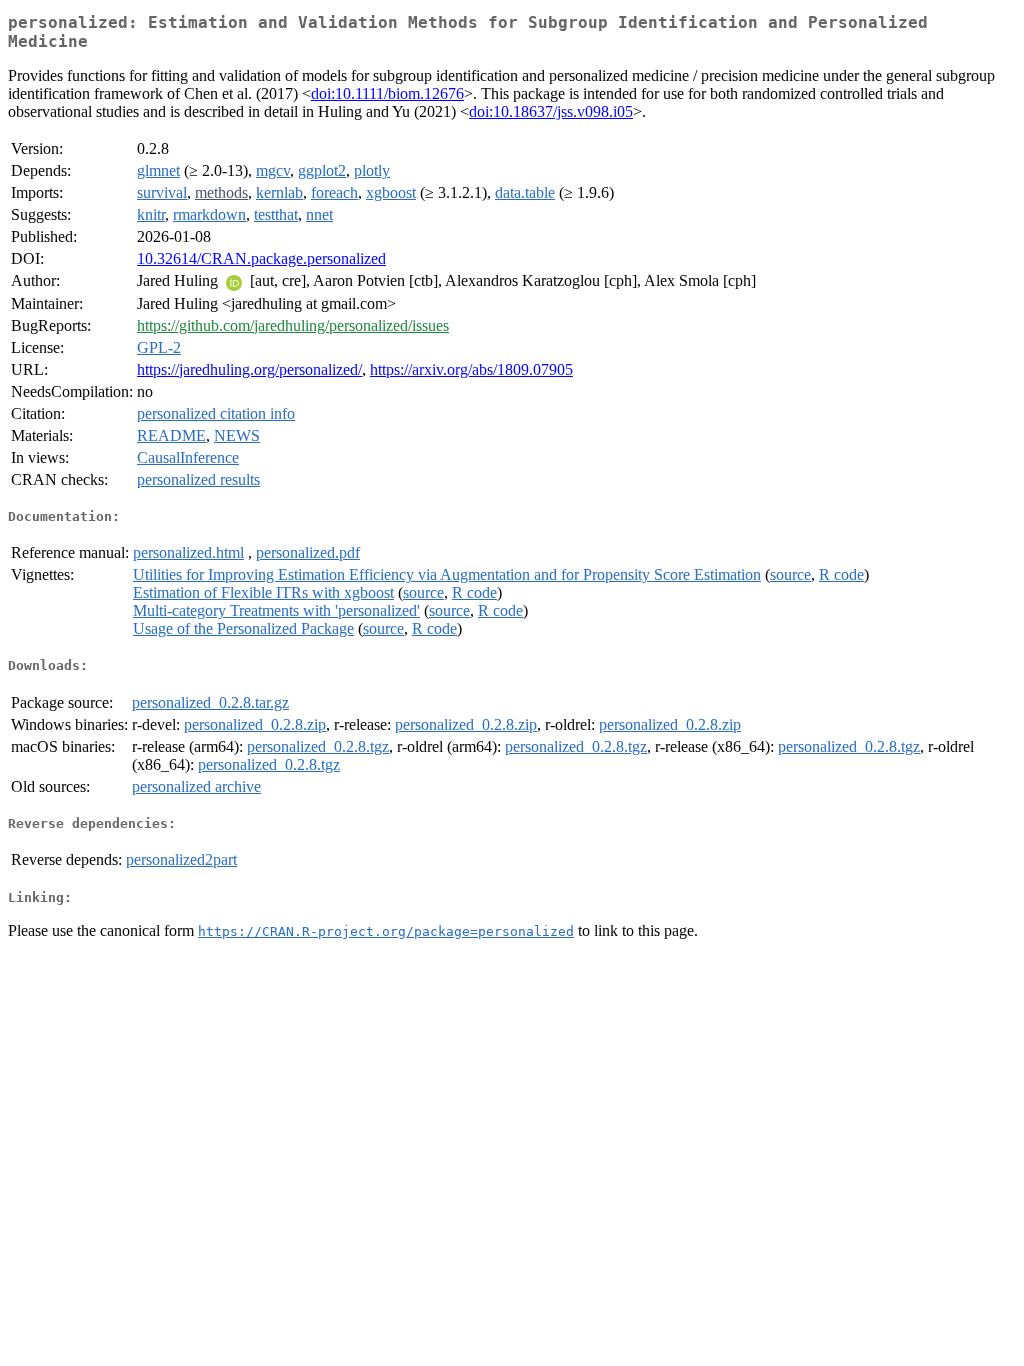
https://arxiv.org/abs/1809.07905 (471, 369)
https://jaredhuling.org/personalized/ (249, 369)
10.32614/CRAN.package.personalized (261, 258)
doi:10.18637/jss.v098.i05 (551, 111)
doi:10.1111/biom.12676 (387, 93)
